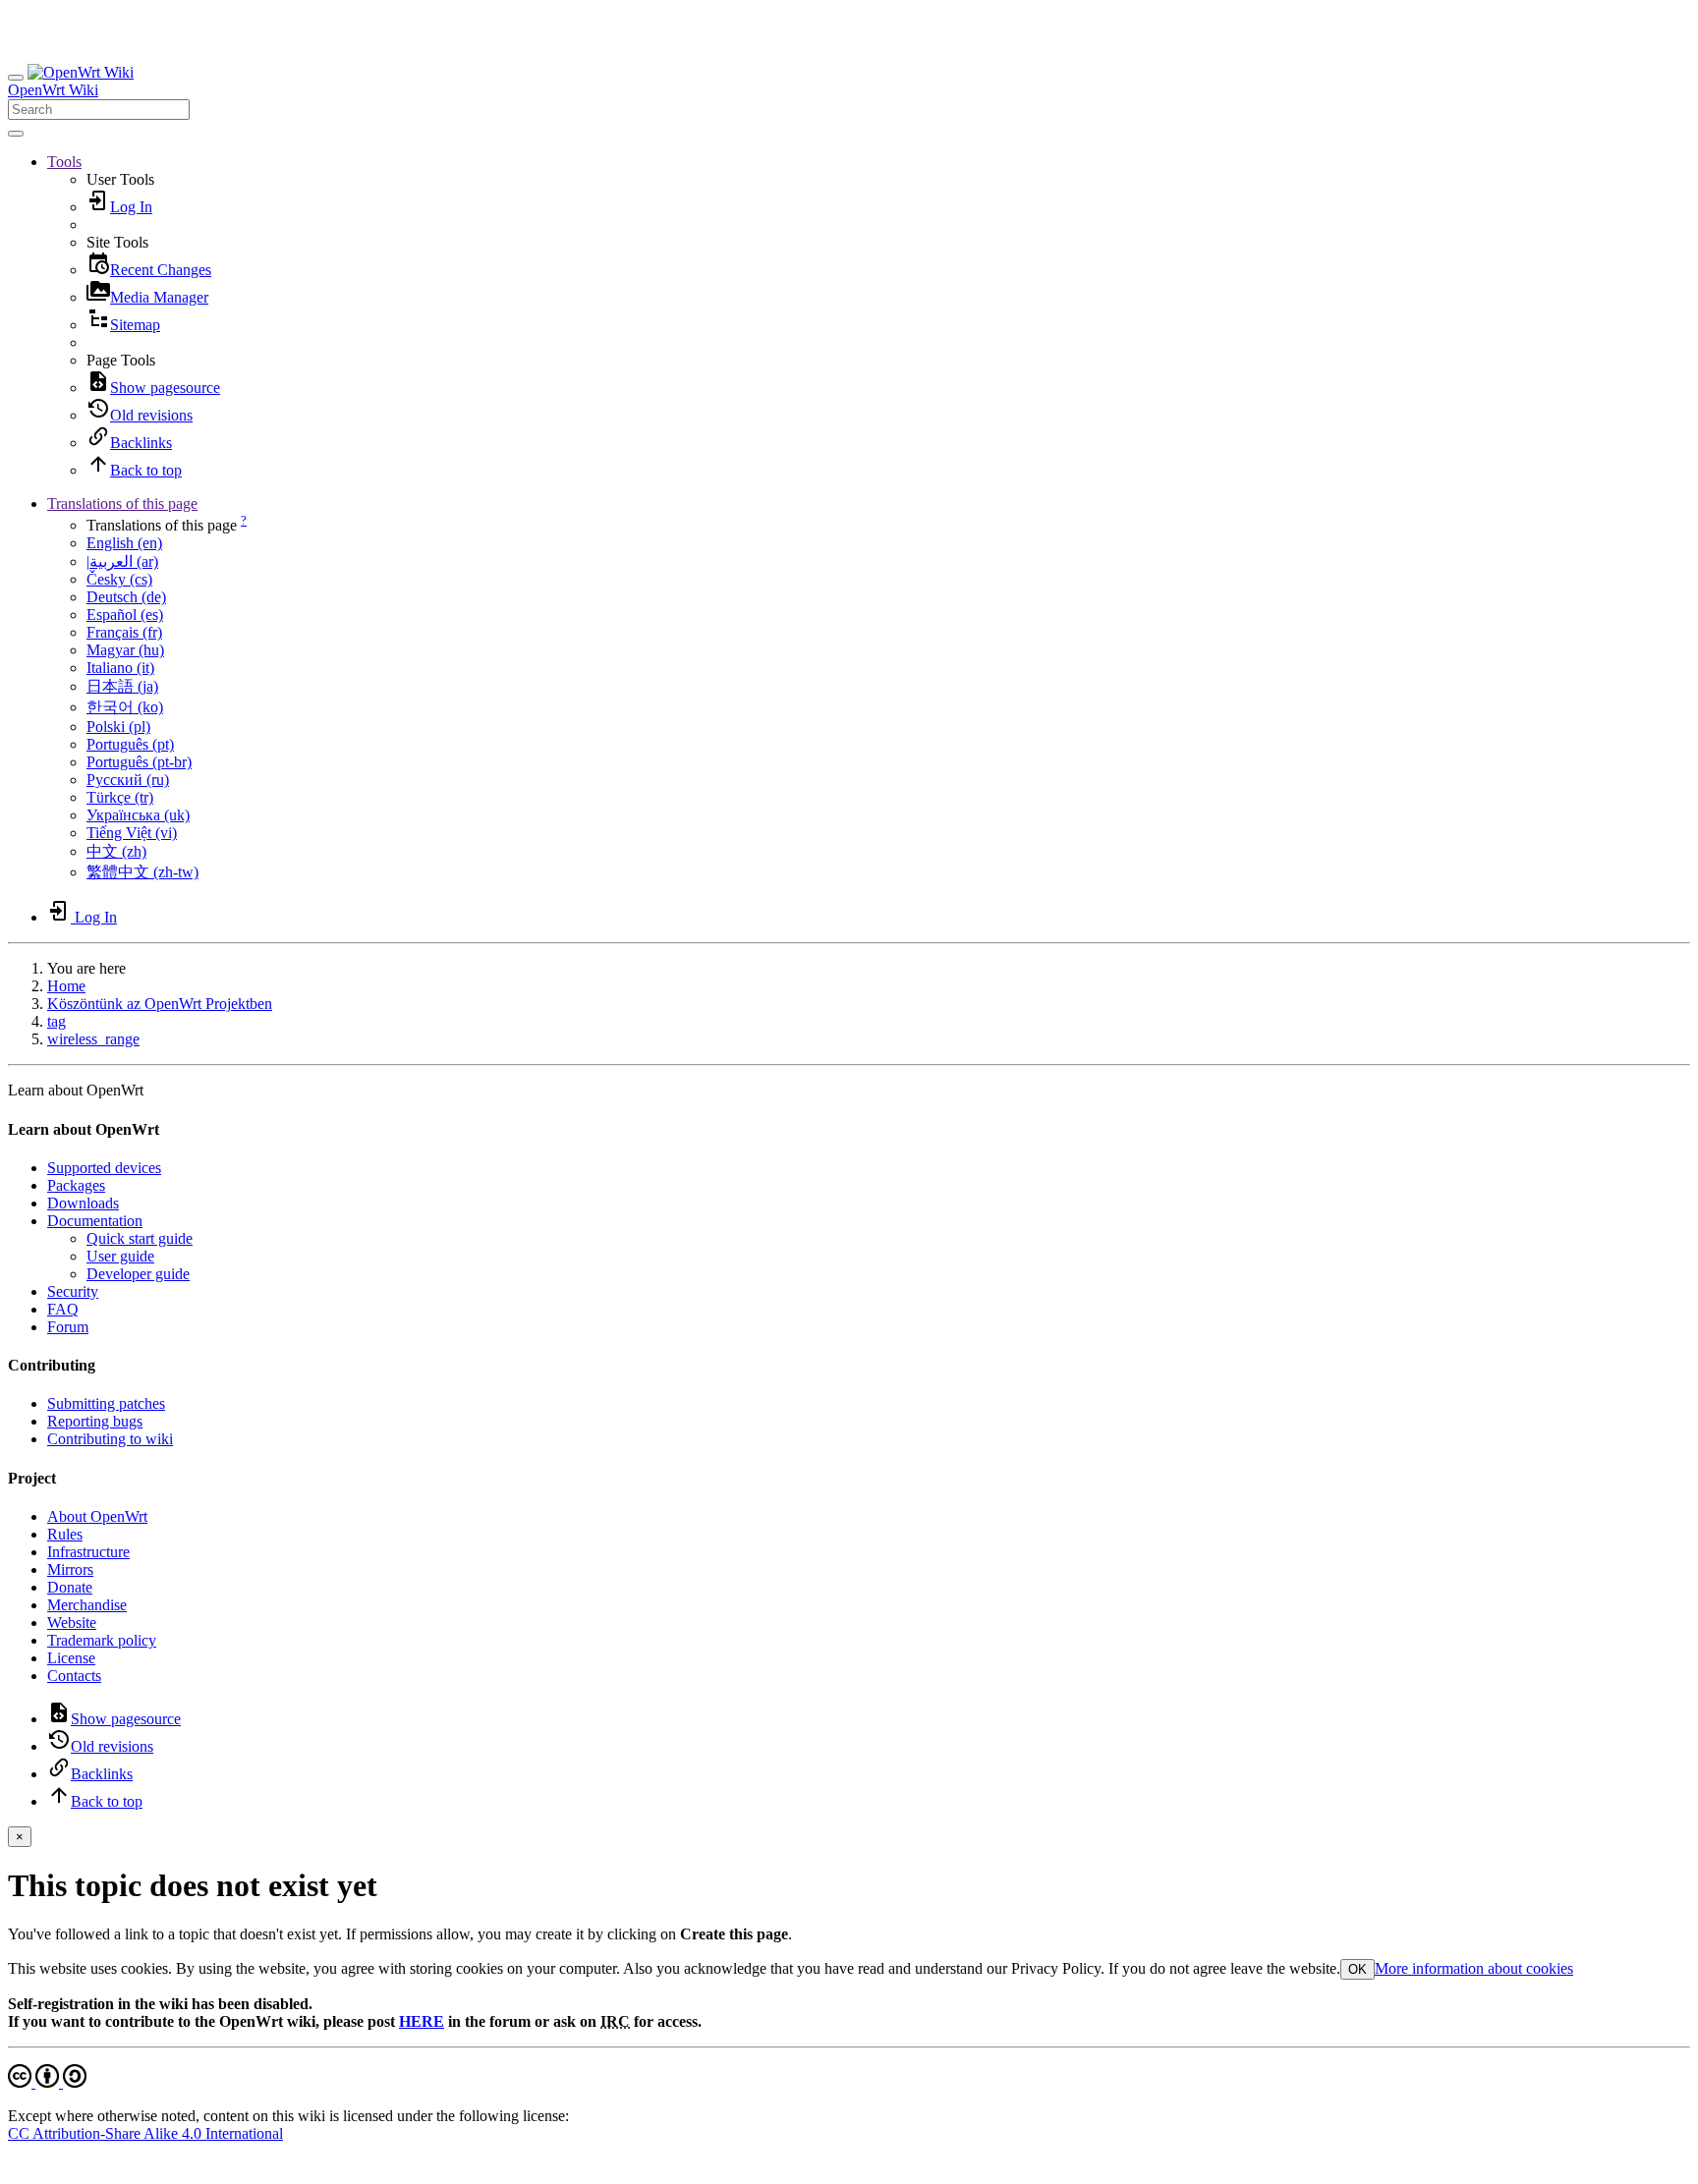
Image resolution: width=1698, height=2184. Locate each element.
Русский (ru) (128, 780)
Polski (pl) (118, 727)
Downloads (83, 1203)
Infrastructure (88, 1552)
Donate (70, 1587)
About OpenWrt (97, 1516)
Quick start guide (140, 1238)
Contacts (74, 1676)
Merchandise (87, 1605)
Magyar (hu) (125, 650)
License (71, 1658)
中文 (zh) (116, 851)
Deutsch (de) (126, 597)
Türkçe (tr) (120, 797)
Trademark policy (102, 1640)
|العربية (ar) (122, 561)
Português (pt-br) (139, 762)
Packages (76, 1185)
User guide (120, 1256)
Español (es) (125, 615)
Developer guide (138, 1274)
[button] (64, 162)
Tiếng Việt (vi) (132, 833)
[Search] (16, 134)
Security (73, 1291)
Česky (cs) (119, 579)
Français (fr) (124, 632)
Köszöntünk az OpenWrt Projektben (160, 1004)
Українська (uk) (138, 815)
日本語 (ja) (122, 686)
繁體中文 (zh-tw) (142, 872)
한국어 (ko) (125, 707)
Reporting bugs (95, 1421)
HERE (422, 2021)
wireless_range (93, 1039)
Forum (68, 1327)
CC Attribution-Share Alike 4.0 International (145, 2133)
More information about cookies (1474, 1968)
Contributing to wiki (110, 1439)
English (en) (124, 543)
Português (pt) (130, 744)
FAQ (63, 1309)
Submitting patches (106, 1403)
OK (1358, 1969)
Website (72, 1623)
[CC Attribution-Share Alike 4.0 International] (47, 2082)
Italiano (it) (120, 668)
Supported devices (104, 1168)
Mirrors (70, 1569)
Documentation (95, 1221)
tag (57, 1021)
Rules (65, 1534)
